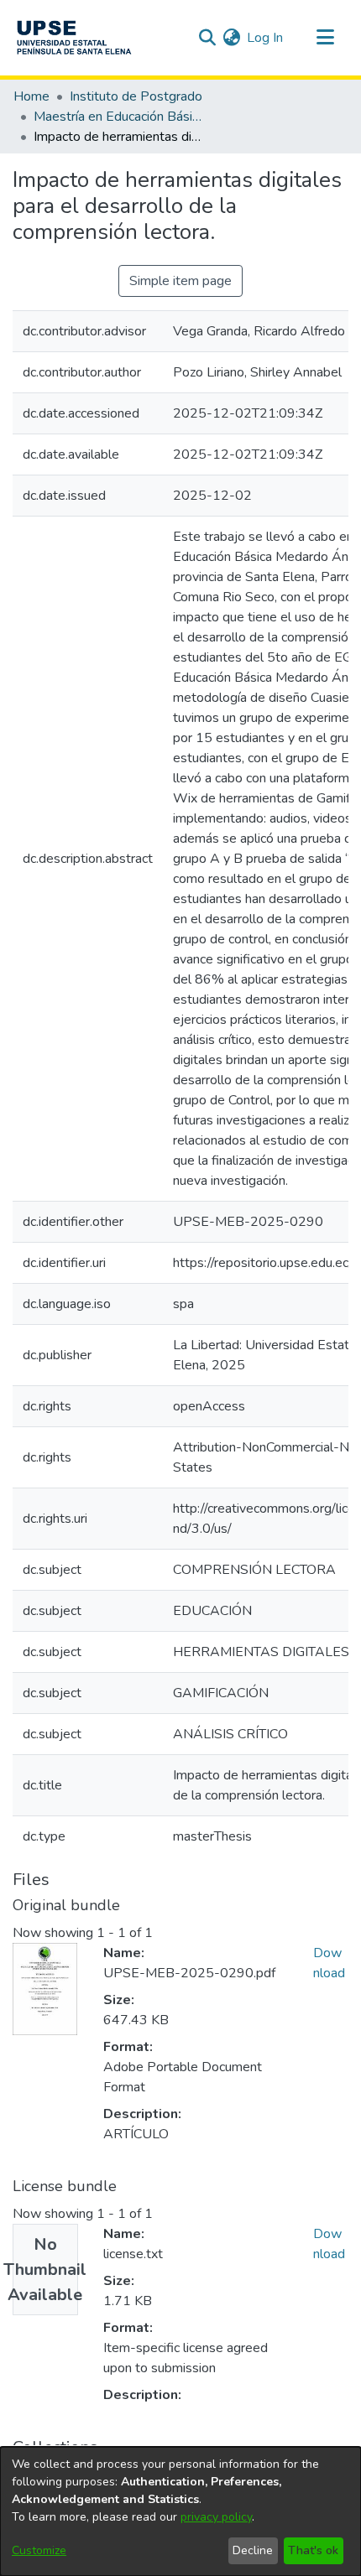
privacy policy (216, 2517)
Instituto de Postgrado (136, 96)
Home (31, 96)
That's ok (313, 2550)
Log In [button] (266, 38)
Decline (253, 2550)
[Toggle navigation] (325, 38)
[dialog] (180, 2511)
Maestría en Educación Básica (118, 117)
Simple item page (180, 281)
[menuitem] (231, 38)
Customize (39, 2550)
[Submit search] (207, 38)
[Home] (74, 38)
